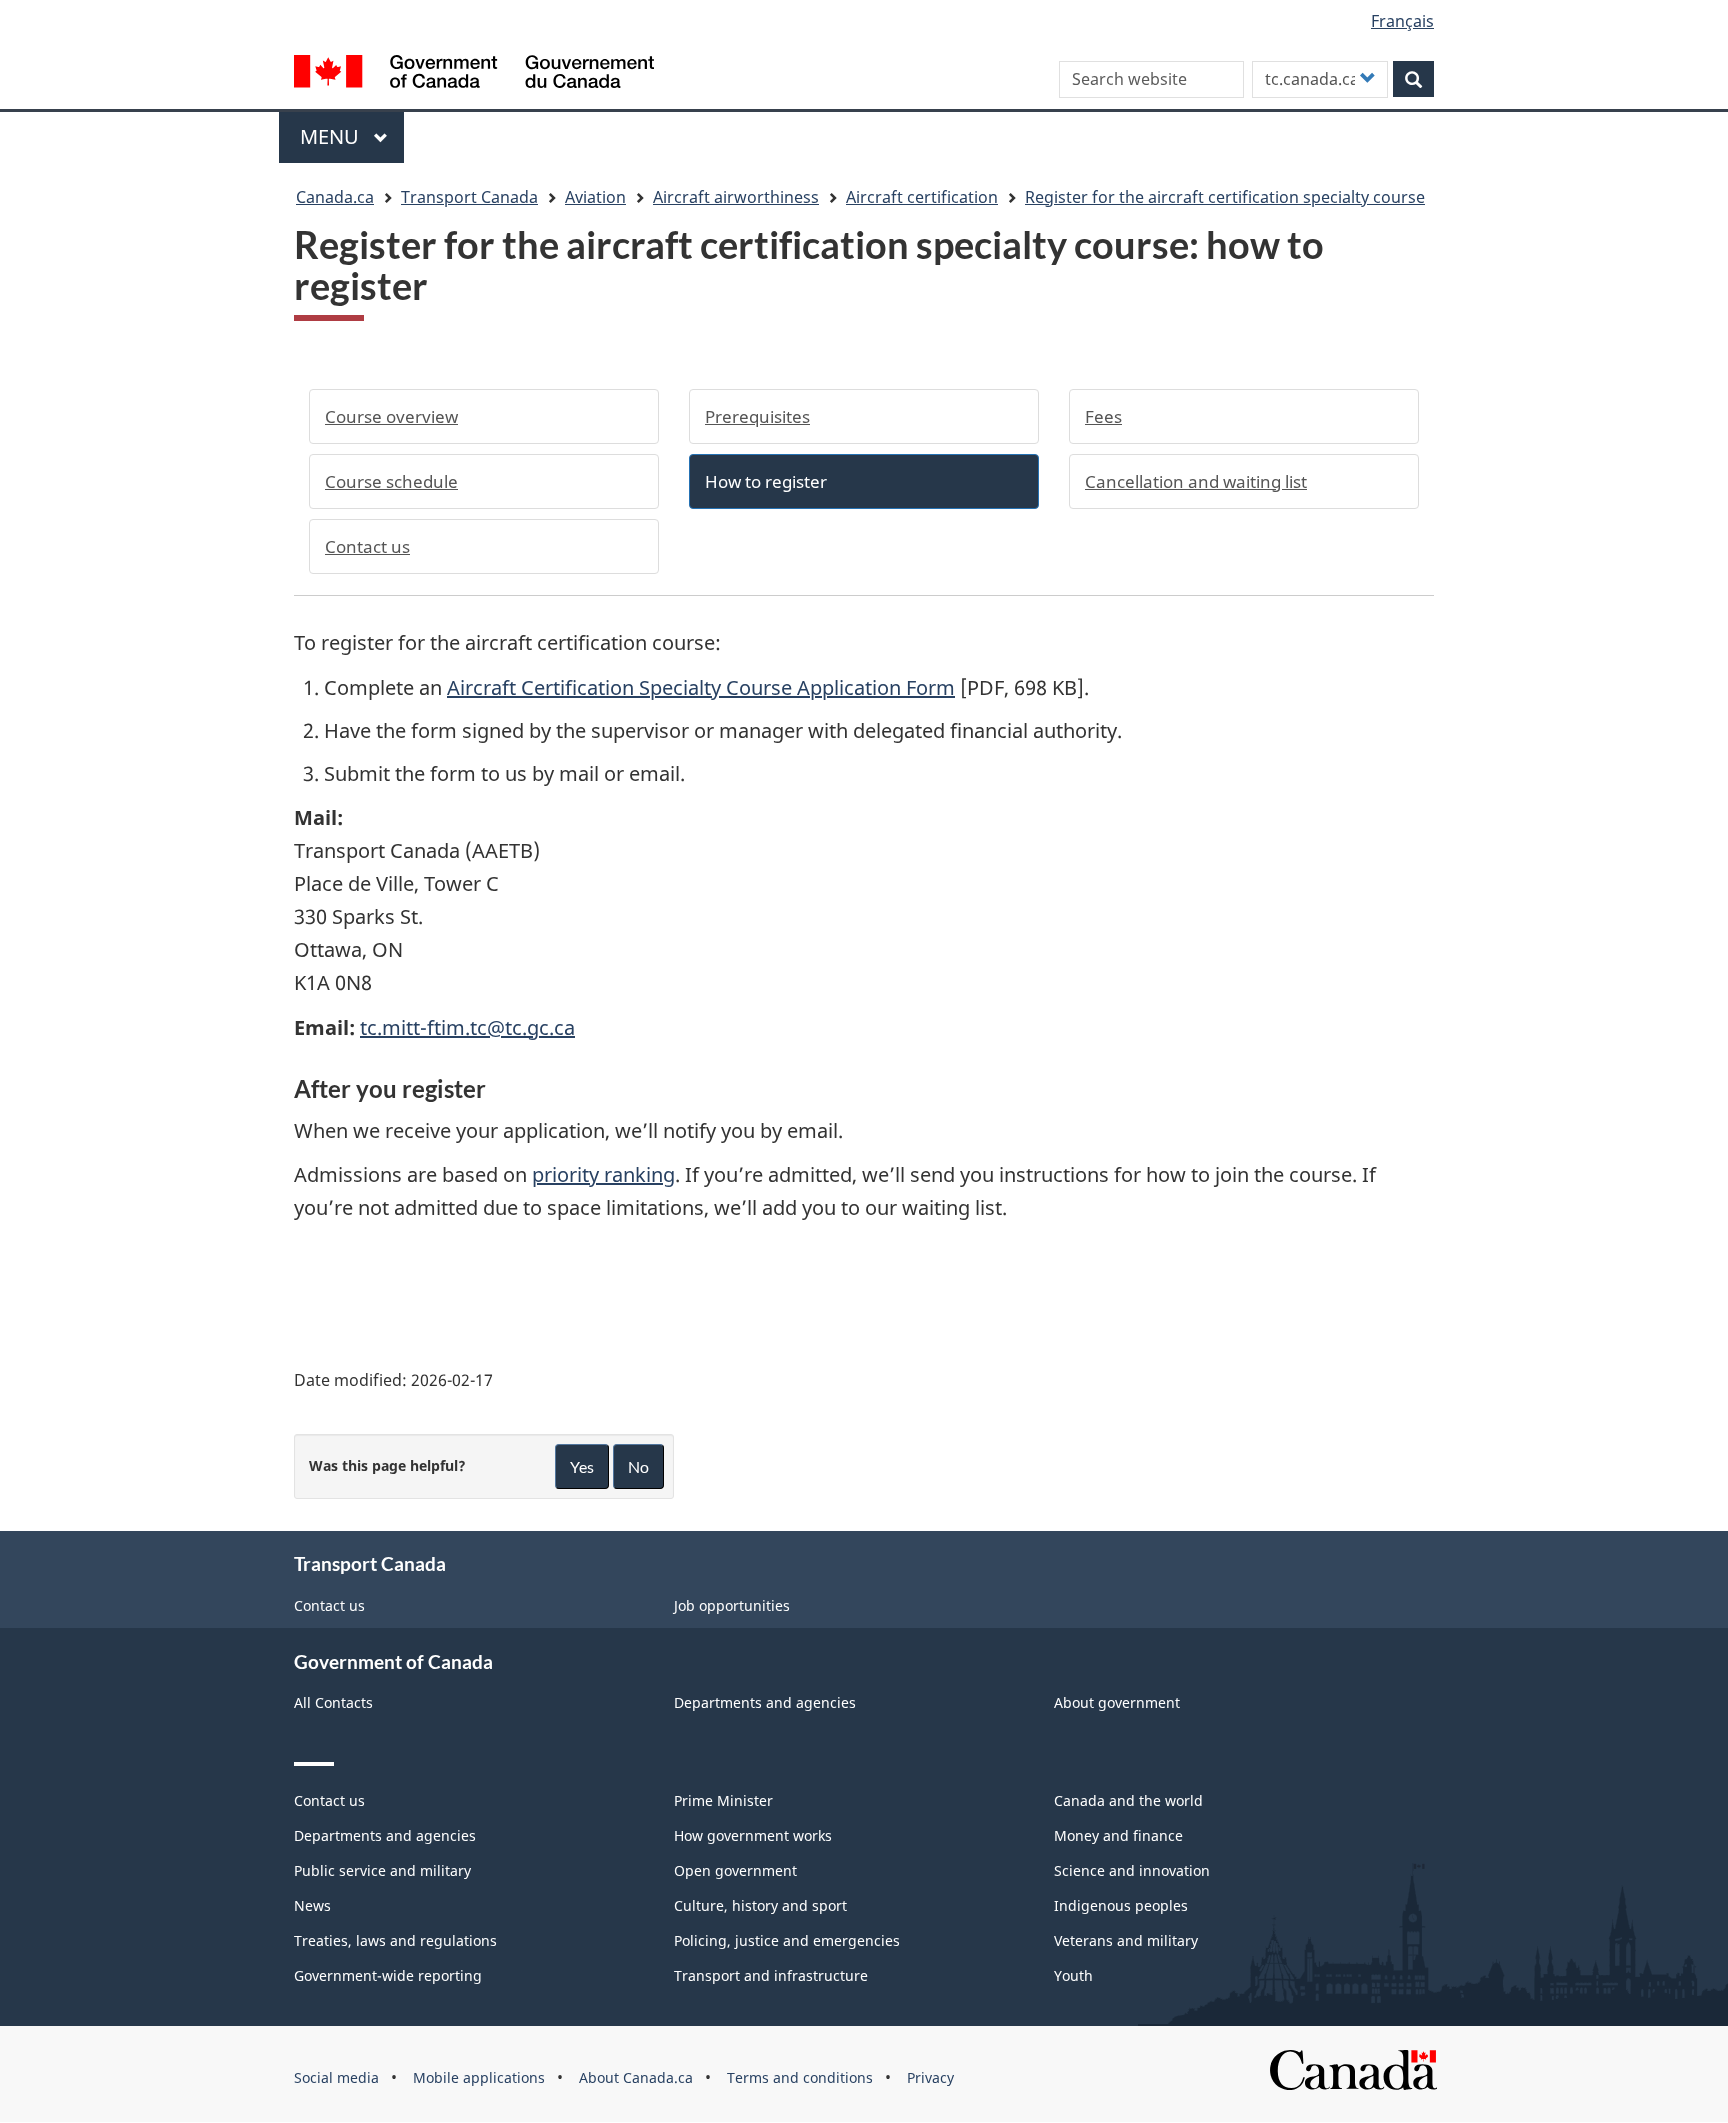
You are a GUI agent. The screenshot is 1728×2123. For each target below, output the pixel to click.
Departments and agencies (765, 1702)
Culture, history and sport (760, 1905)
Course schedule (391, 481)
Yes (582, 1466)
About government (1117, 1702)
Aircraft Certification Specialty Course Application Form (701, 687)
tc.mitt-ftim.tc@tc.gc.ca (467, 1027)
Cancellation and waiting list (1196, 481)
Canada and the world (1128, 1800)
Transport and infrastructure (771, 1975)
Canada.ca (335, 197)
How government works (753, 1835)
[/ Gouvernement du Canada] (474, 74)
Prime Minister (723, 1800)
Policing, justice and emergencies (787, 1940)
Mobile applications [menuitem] (479, 2077)
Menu (332, 136)
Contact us (367, 546)
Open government (735, 1870)
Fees (1103, 416)
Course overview (391, 416)
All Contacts (333, 1702)
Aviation (595, 197)
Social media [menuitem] (336, 2077)
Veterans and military (1126, 1940)
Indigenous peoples (1121, 1905)
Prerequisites (757, 416)
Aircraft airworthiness (736, 197)
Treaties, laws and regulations (395, 1940)
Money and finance (1118, 1835)
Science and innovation (1132, 1870)
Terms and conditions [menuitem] (800, 2077)
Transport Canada (469, 197)
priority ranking (603, 1174)
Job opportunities (732, 1605)
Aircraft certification (922, 197)
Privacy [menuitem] (930, 2077)
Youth (1073, 1975)
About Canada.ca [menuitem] (636, 2077)
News (312, 1905)
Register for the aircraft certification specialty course (1225, 197)
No (638, 1466)
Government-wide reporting (388, 1975)
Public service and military (382, 1870)
